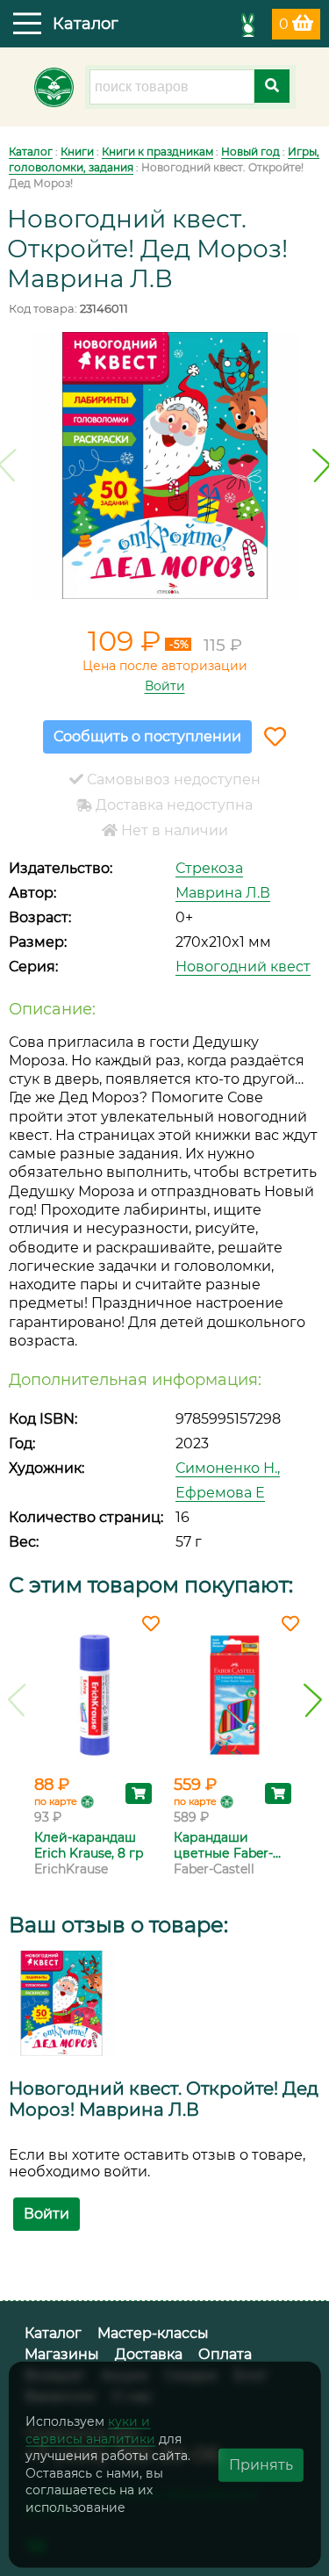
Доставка (149, 2354)
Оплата (225, 2354)
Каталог (31, 152)
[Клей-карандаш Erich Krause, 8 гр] (95, 1695)
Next (313, 1700)
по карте (56, 1801)
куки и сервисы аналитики (90, 2430)
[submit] (272, 86)
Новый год (250, 152)
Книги (77, 152)
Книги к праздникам (157, 152)
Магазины (62, 2354)
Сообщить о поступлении (147, 736)
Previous (17, 1700)
